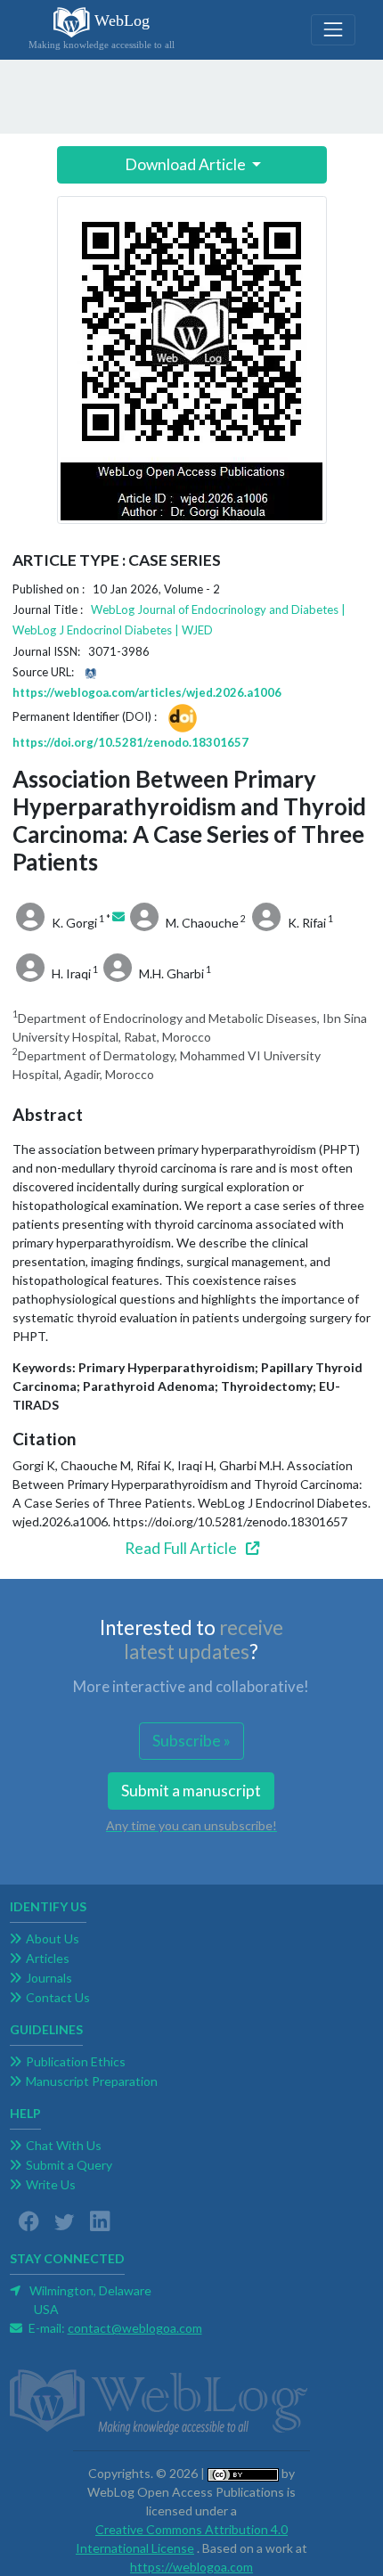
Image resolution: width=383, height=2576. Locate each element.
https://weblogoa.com (191, 2567)
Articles (48, 1958)
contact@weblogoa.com (135, 2328)
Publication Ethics (76, 2061)
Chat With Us (64, 2145)
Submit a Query (69, 2165)
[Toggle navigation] (333, 30)
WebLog (102, 31)
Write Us (51, 2184)
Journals (49, 1978)
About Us (53, 1938)
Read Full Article (182, 1548)
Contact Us (58, 1997)
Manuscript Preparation (92, 2081)
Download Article (185, 164)
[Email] (118, 916)
